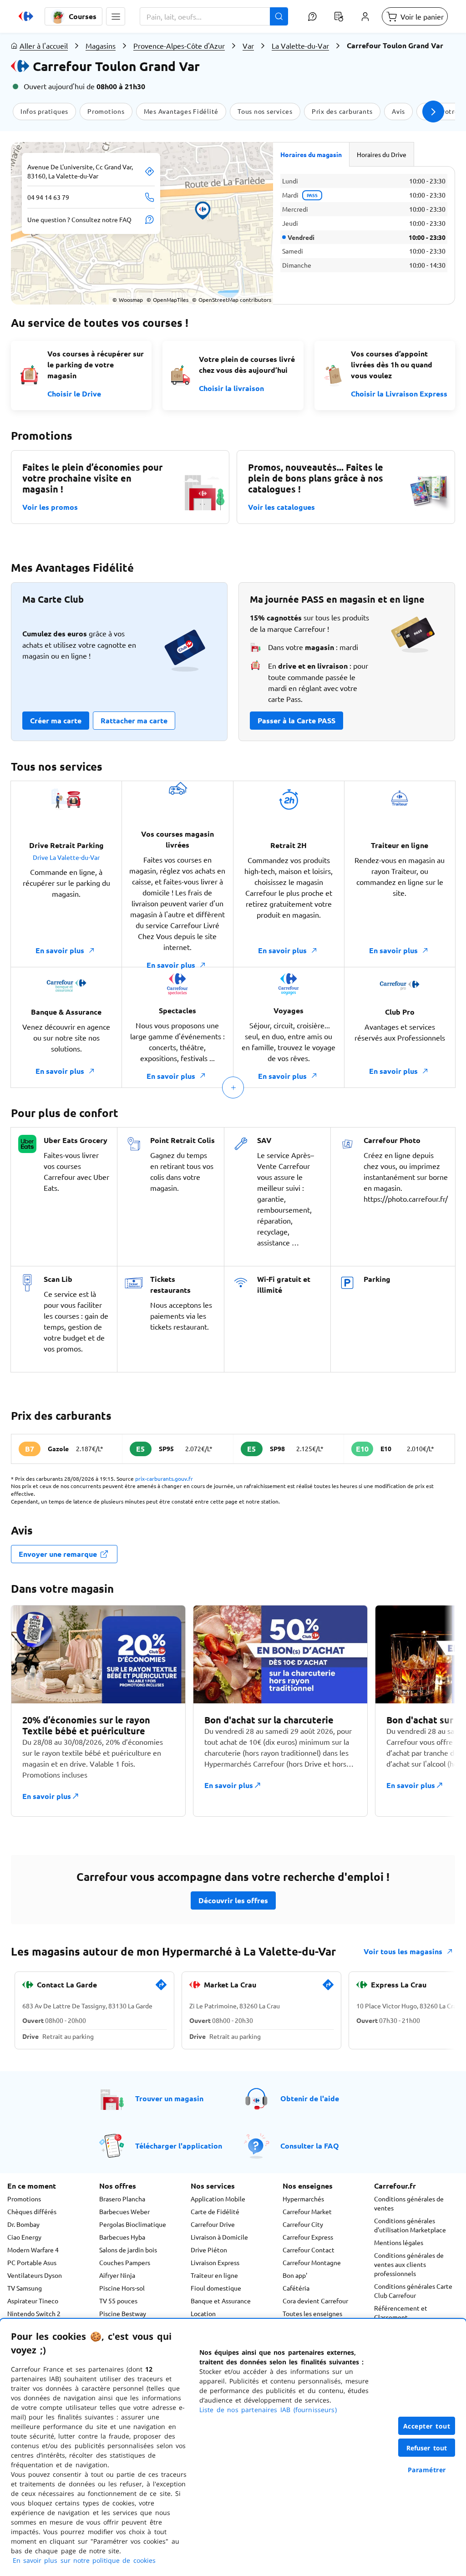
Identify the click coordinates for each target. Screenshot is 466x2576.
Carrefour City (303, 2224)
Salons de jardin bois (128, 2250)
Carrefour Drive (213, 2224)
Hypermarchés (303, 2199)
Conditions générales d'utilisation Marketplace (410, 2225)
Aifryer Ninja (117, 2275)
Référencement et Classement (401, 2312)
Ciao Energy (24, 2237)
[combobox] (214, 16)
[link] (161, 1988)
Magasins (101, 46)
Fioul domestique (216, 2288)
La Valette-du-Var (300, 46)
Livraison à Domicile (219, 2237)
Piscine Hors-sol (122, 2288)
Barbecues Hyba (122, 2237)
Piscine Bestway (123, 2313)
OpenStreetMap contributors (232, 300)
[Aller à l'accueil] (26, 16)
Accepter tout (427, 2426)
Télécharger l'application (179, 2146)
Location (203, 2313)
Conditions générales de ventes (409, 2203)
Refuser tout (427, 2448)
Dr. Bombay (23, 2224)
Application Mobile (218, 2199)
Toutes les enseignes (312, 2313)
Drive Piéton (209, 2250)
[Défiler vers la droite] (433, 112)
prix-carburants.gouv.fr (164, 1479)
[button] (116, 16)
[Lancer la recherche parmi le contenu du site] (279, 16)
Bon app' (295, 2275)
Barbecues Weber (124, 2211)
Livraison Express (215, 2262)
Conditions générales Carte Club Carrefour (413, 2291)
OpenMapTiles (167, 300)
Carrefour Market (307, 2211)
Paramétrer (427, 2470)
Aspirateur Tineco (33, 2301)
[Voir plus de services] (233, 1087)
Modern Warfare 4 (33, 2250)
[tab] (311, 154)
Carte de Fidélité (215, 2211)
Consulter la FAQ (310, 2146)
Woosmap (128, 300)
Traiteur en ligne (214, 2275)
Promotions (24, 2199)
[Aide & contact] (312, 16)
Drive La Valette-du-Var (66, 857)
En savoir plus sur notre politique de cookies (84, 2560)
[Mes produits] (339, 16)
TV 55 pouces (118, 2301)
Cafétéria (296, 2288)
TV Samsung (25, 2288)
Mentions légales (399, 2242)
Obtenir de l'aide (310, 2098)
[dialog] (233, 2447)
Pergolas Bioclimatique (133, 2224)
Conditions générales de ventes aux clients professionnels (409, 2264)
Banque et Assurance (221, 2301)
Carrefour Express (308, 2237)
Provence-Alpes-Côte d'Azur (179, 46)
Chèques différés (32, 2211)
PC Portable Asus (32, 2262)
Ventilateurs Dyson (35, 2275)
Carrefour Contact (309, 2250)
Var (248, 46)
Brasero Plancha (122, 2199)
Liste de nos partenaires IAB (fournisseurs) (268, 2410)
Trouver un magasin (169, 2098)
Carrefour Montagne (312, 2262)
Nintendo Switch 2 (34, 2313)
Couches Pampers (125, 2262)
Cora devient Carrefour (315, 2301)
